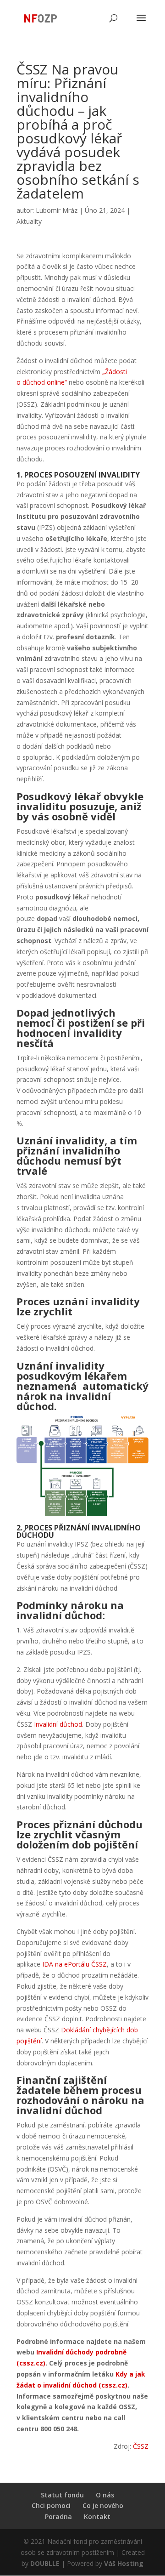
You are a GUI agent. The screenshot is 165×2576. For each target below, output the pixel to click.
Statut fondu (62, 2495)
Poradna (58, 2516)
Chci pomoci (51, 2505)
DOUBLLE (46, 2563)
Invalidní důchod (58, 1724)
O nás (105, 2495)
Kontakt (97, 2516)
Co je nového (103, 2505)
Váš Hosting (124, 2563)
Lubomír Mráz (57, 210)
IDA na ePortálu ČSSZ (74, 1964)
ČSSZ (141, 2446)
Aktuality (29, 221)
